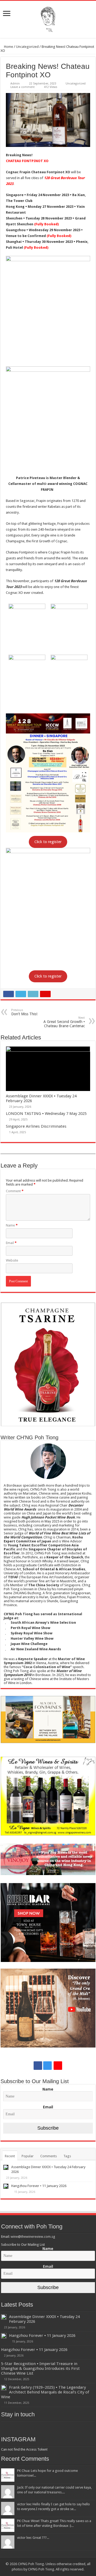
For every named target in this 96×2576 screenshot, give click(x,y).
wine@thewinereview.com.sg (33, 2237)
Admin (15, 84)
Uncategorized (27, 47)
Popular (28, 2156)
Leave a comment (23, 87)
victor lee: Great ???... (33, 2538)
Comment (15, 1191)
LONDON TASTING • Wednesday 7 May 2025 (46, 1114)
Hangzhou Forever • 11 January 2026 (39, 2186)
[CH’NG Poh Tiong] (48, 18)
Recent (10, 2156)
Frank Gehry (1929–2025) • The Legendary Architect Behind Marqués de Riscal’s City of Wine (45, 2392)
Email (11, 1243)
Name (12, 1225)
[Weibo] (58, 2066)
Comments (49, 2156)
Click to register (48, 842)
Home (8, 47)
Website (12, 1260)
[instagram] (47, 2066)
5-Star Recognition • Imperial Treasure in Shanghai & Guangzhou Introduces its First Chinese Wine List (40, 2368)
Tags (67, 2156)
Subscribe (48, 2128)
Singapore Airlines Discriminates (36, 1126)
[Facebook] (38, 2066)
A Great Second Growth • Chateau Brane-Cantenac (64, 1022)
